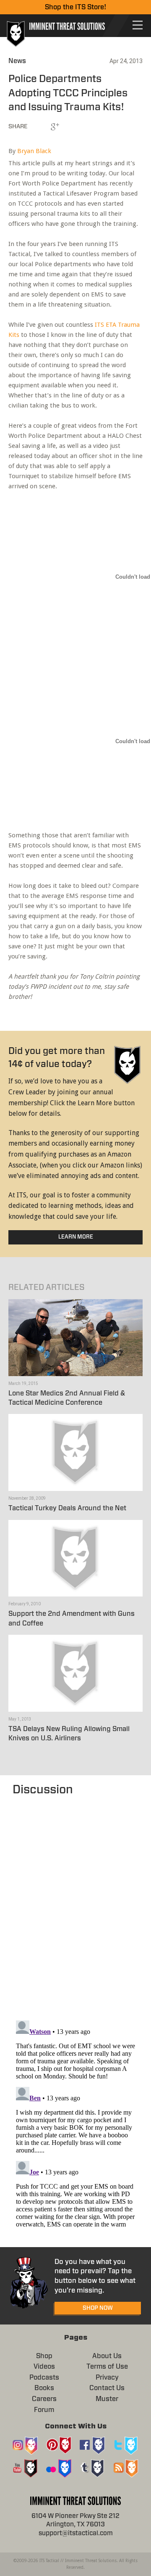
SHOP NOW (98, 2308)
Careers (44, 2399)
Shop (44, 2356)
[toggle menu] (138, 25)
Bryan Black (34, 151)
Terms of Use (107, 2367)
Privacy (107, 2377)
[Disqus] (75, 1904)
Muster (107, 2399)
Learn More (76, 1237)
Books (44, 2388)
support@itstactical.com (76, 2533)
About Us (107, 2356)
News (17, 61)
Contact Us (107, 2388)
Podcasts (44, 2377)
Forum (44, 2410)
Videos (44, 2367)
